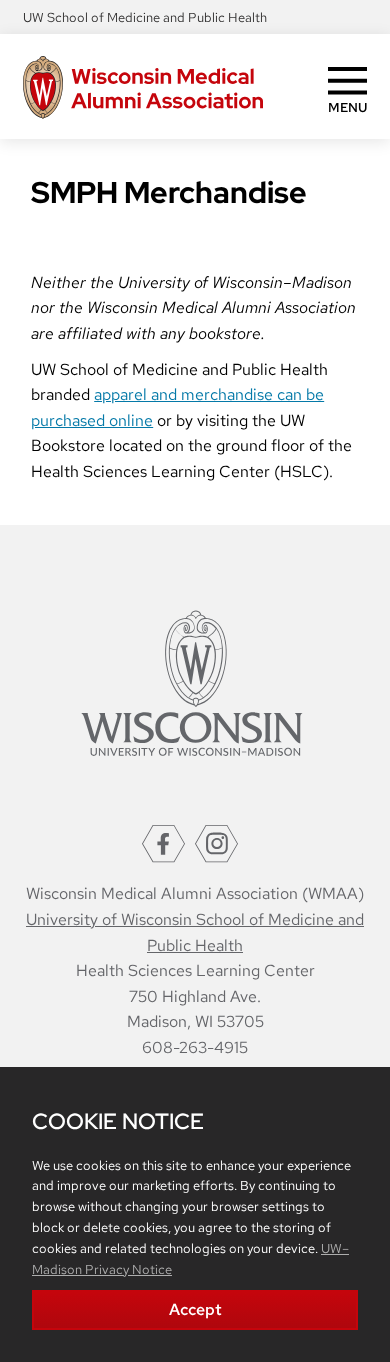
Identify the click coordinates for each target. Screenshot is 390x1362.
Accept (195, 1309)
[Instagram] (216, 843)
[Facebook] (163, 843)
